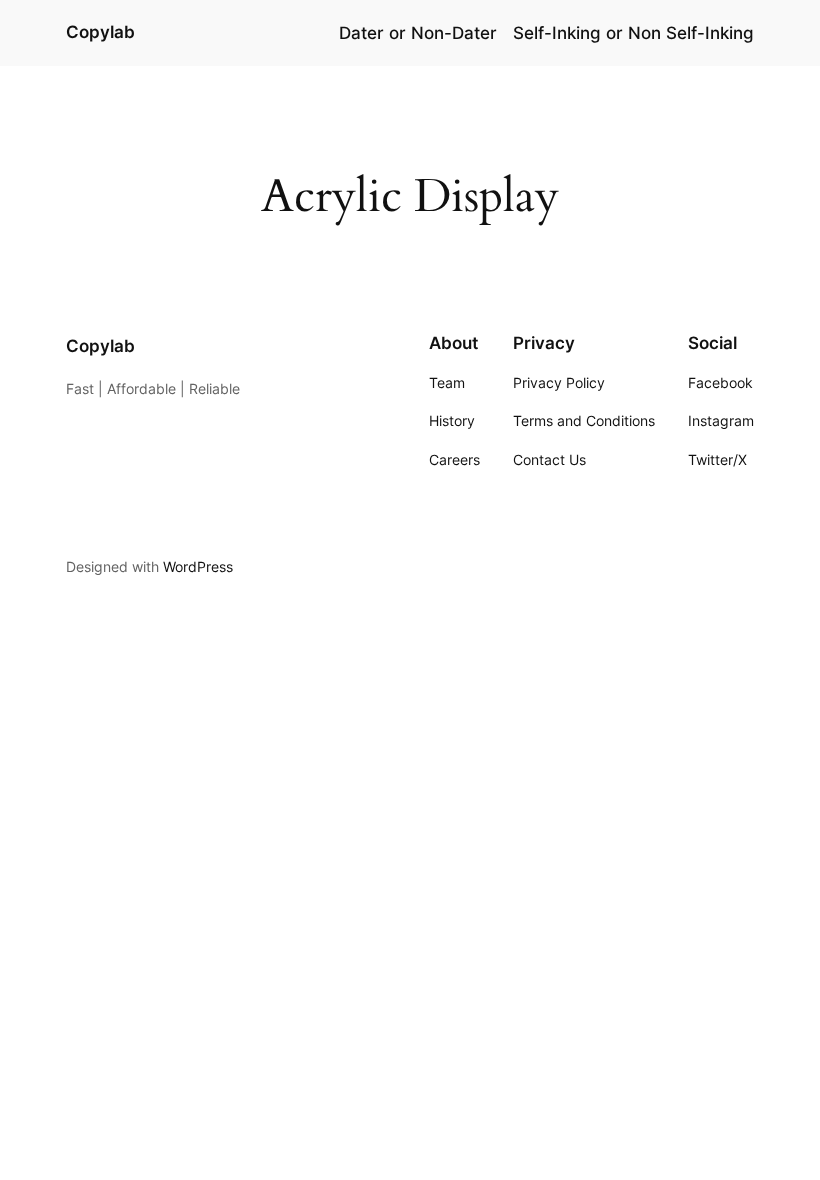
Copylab (100, 32)
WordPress (198, 566)
